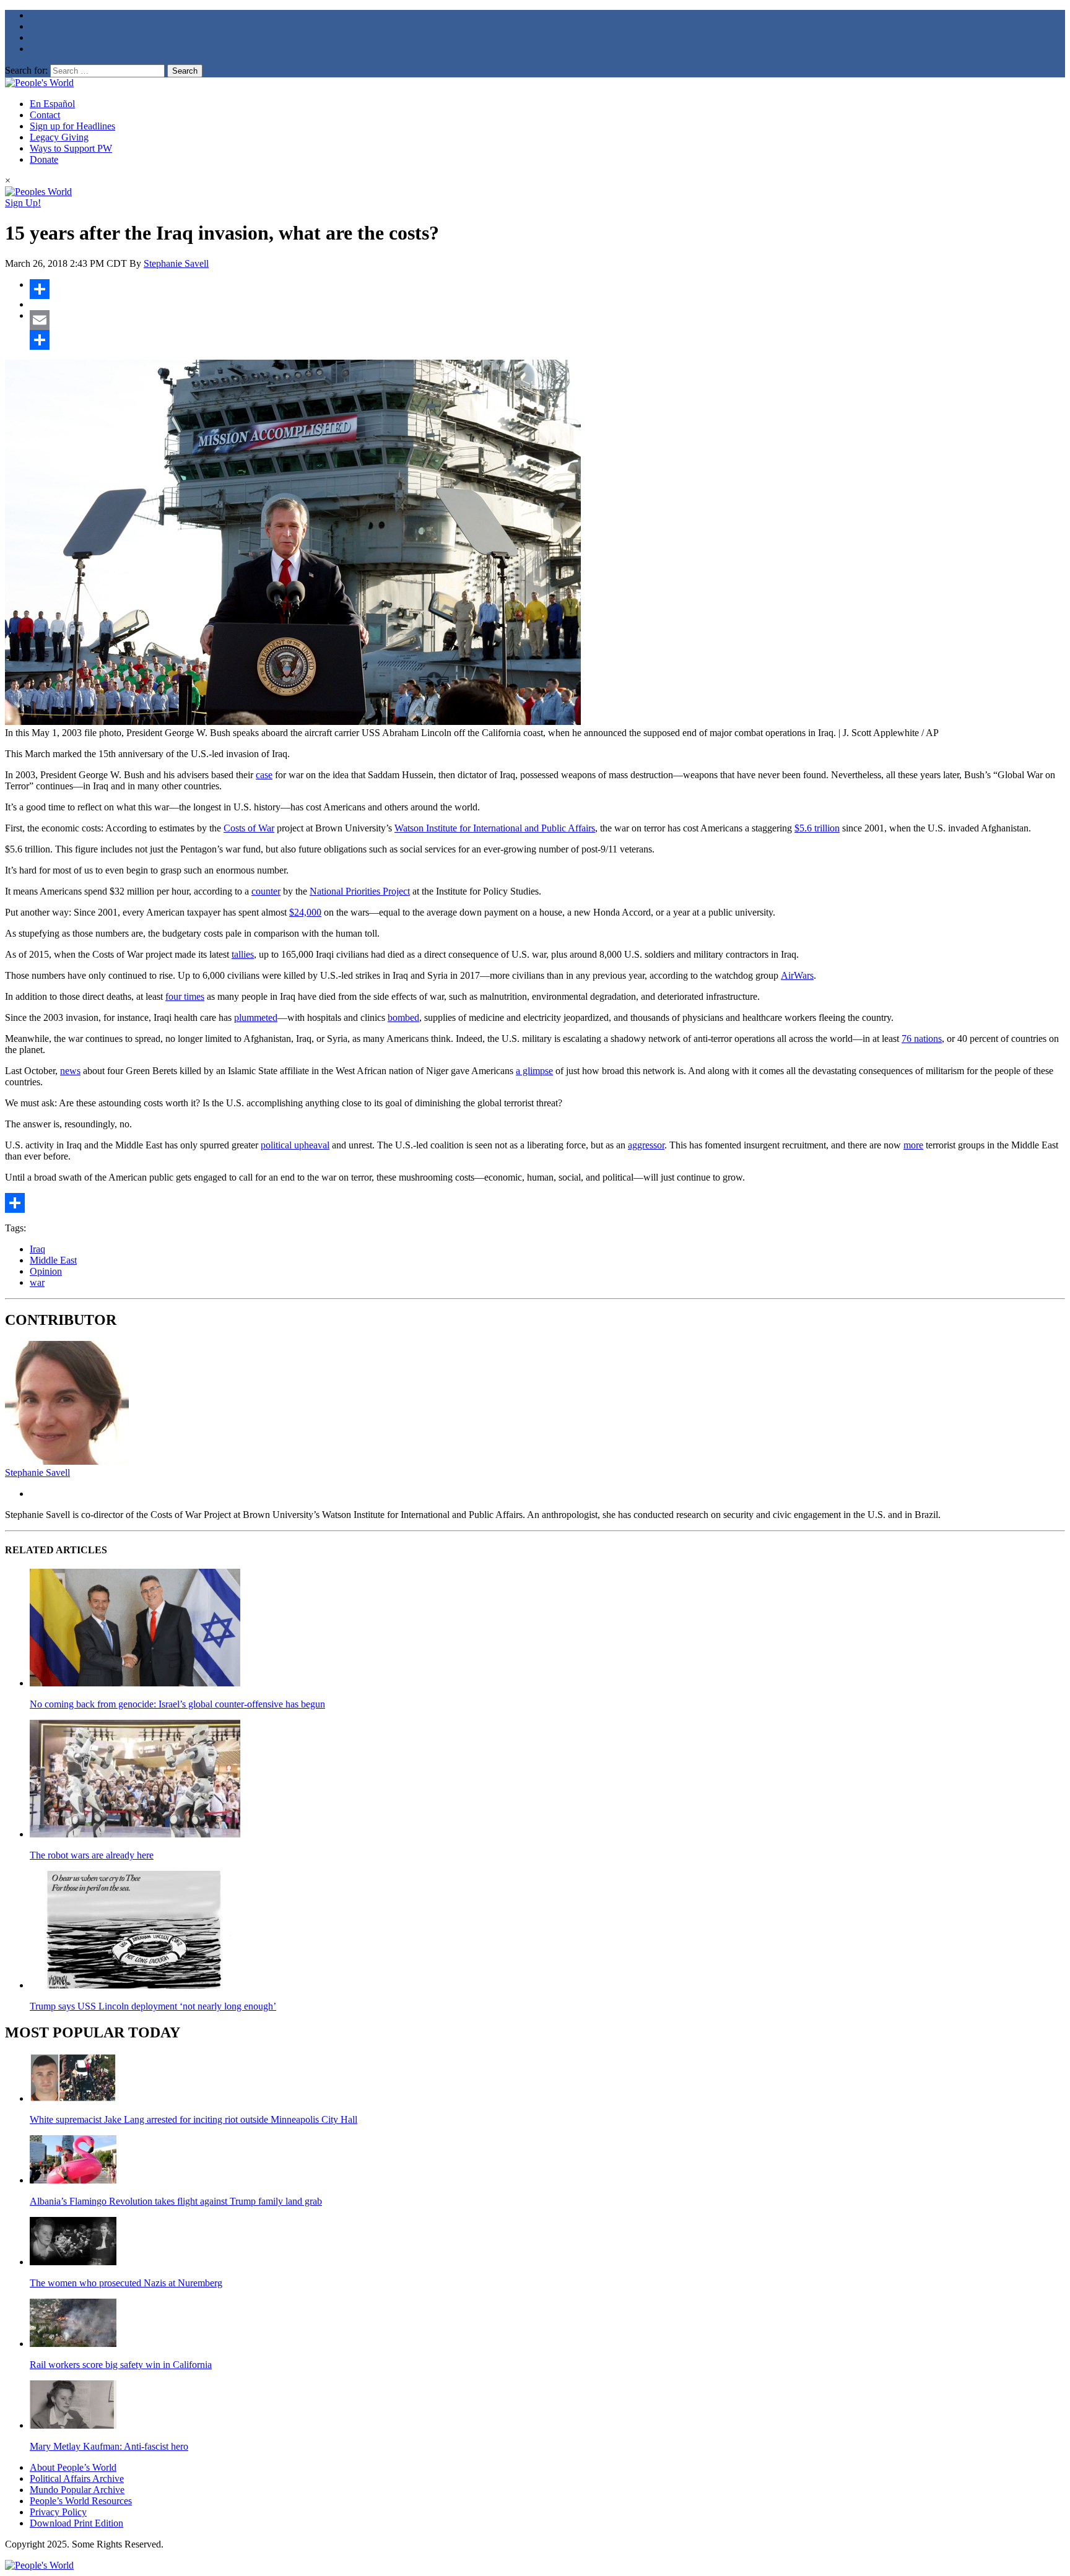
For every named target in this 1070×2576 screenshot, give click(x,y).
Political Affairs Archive (77, 2478)
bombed (403, 1017)
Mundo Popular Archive (77, 2490)
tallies (243, 954)
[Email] (547, 320)
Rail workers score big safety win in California (121, 2365)
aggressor (646, 1145)
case (264, 775)
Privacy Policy (58, 2512)
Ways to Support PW (71, 148)
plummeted (256, 1017)
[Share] (547, 289)
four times (185, 996)
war (37, 1282)
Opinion (46, 1271)
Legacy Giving (59, 137)
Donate (44, 159)
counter (266, 891)
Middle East (53, 1260)
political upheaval (295, 1145)
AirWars (797, 975)
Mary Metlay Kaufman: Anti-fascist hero (109, 2446)
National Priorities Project (360, 891)
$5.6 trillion (817, 828)
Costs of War (249, 828)
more (913, 1145)
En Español (52, 104)
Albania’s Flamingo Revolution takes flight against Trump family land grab (176, 2201)
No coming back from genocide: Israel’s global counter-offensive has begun (177, 1704)
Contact (45, 115)
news (70, 1071)
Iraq (37, 1249)
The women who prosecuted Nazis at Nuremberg (126, 2283)
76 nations (922, 1039)
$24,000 (305, 912)
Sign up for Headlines (72, 126)
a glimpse (534, 1071)
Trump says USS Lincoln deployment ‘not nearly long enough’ (153, 2006)
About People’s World (73, 2467)
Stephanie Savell (176, 263)
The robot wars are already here (92, 1855)
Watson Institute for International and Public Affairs (495, 828)
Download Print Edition (76, 2523)
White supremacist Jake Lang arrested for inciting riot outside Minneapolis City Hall (194, 2119)
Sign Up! (23, 203)
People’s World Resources (81, 2501)
